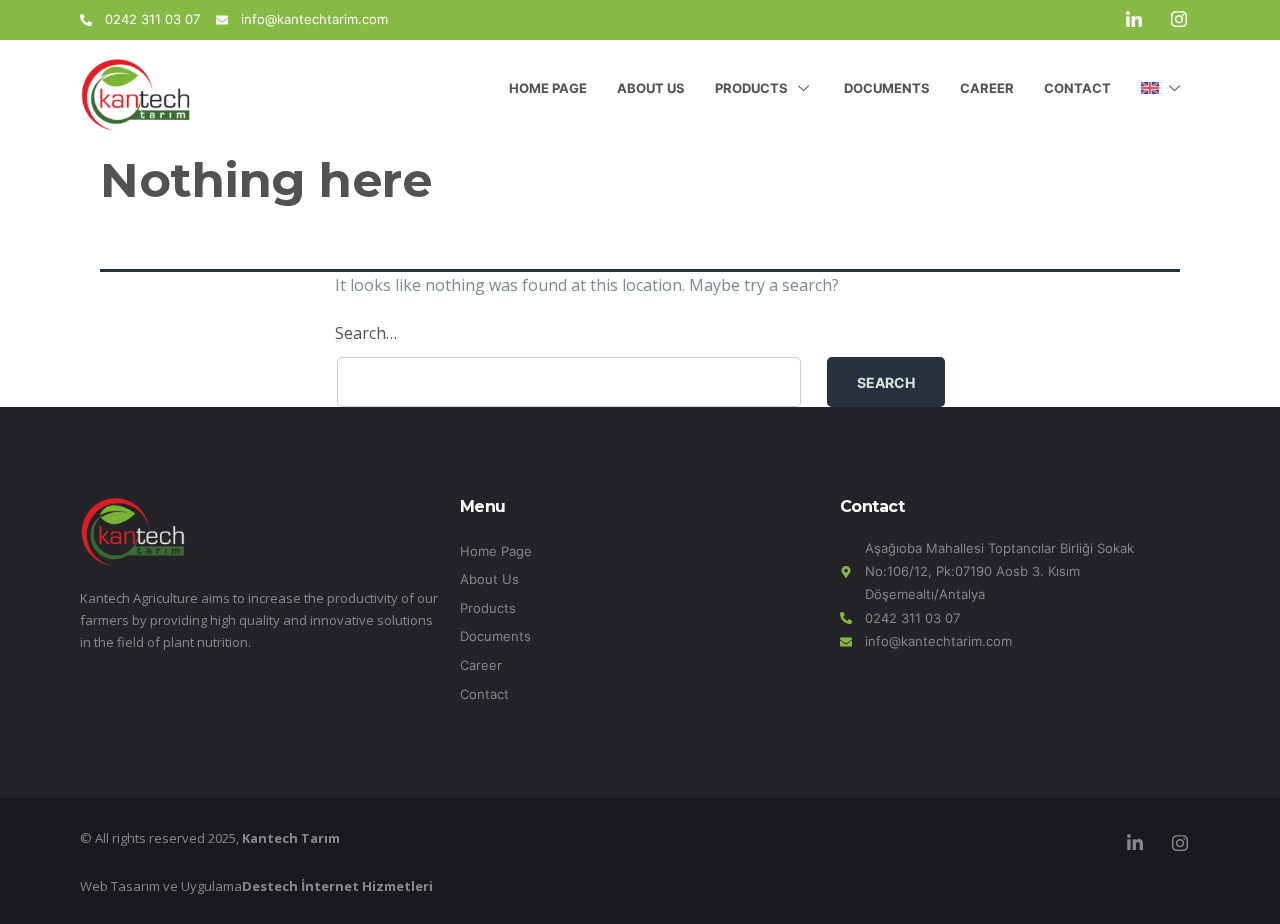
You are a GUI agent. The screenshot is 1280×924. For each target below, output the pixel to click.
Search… (366, 333)
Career (987, 88)
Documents (887, 88)
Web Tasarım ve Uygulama (256, 886)
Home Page (548, 88)
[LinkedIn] (1134, 20)
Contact (1077, 88)
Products (751, 88)
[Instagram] (1179, 20)
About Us (651, 88)
